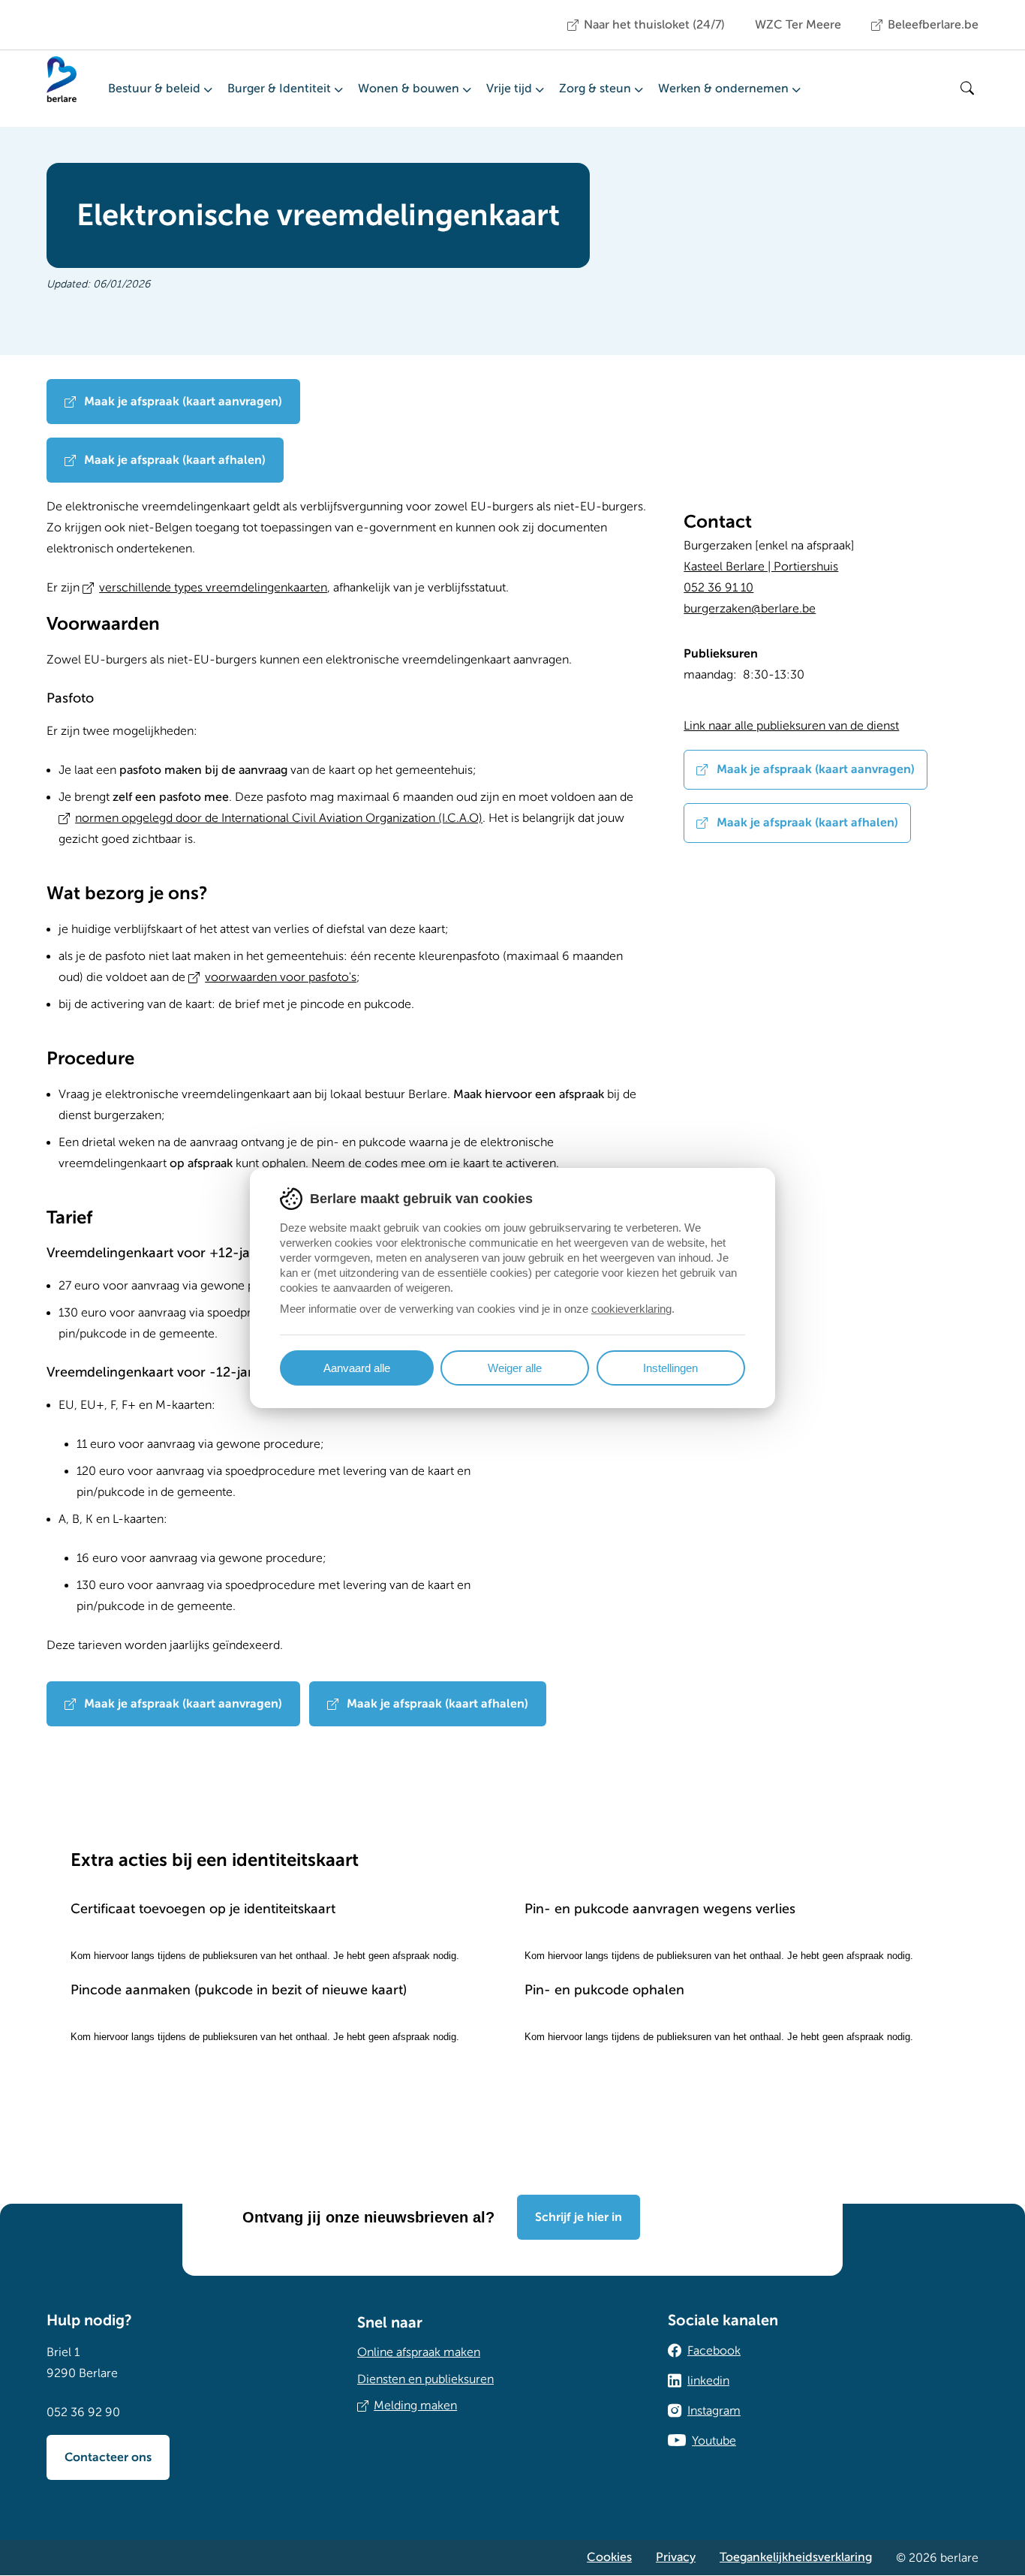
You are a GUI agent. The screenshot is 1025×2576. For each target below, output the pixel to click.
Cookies (609, 2557)
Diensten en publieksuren (425, 2379)
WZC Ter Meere (798, 25)
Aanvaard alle (357, 1368)
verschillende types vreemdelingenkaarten (213, 588)
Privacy (676, 2557)
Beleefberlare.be (933, 25)
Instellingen (670, 1368)
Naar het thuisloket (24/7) (654, 25)
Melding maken (415, 2406)
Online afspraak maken (419, 2352)
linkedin (708, 2381)
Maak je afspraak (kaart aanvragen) (182, 402)
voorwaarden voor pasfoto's (281, 977)
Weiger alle (515, 1368)
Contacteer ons (108, 2457)
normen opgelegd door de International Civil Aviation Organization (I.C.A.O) (279, 818)
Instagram (714, 2411)
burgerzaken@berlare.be (750, 609)
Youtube (714, 2441)
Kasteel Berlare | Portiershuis (761, 567)
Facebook (714, 2351)
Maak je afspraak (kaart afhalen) (173, 460)
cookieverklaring (631, 1309)
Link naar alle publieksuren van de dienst (791, 726)
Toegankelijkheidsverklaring (796, 2557)
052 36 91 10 (718, 588)
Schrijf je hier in (579, 2217)
